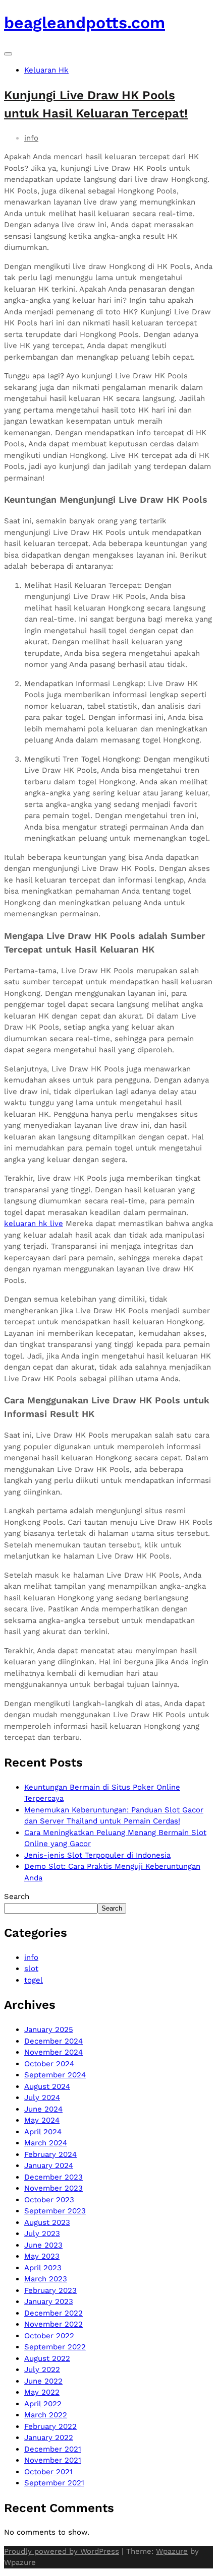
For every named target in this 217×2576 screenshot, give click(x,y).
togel (34, 1980)
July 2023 (42, 2233)
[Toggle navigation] (8, 54)
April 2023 (43, 2268)
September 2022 (55, 2347)
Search (17, 1896)
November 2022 (53, 2324)
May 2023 (42, 2256)
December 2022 (53, 2313)
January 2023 (49, 2301)
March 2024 (46, 2143)
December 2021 (53, 2449)
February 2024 (50, 2154)
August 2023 (47, 2222)
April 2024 (43, 2132)
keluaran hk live (34, 1224)
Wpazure (172, 2551)
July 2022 (42, 2369)
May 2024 (42, 2120)
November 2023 (53, 2188)
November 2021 (53, 2460)
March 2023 (46, 2279)
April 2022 (43, 2404)
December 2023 (53, 2177)
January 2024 (49, 2165)
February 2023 (50, 2290)
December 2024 (53, 2041)
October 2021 (48, 2472)
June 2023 (43, 2245)
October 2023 (49, 2200)
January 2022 (49, 2437)
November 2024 (53, 2052)
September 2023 (55, 2211)
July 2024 (42, 2097)
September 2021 (54, 2483)
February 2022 (50, 2426)
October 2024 (49, 2064)
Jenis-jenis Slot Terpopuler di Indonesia (97, 1855)
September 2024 (55, 2075)
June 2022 (43, 2381)
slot (31, 1969)
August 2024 (47, 2086)
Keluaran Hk (46, 70)
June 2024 (43, 2109)
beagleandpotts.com (85, 23)
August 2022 (47, 2358)
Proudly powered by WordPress (62, 2551)
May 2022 (42, 2392)
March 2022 (46, 2415)
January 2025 (49, 2029)
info (31, 138)
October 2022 (49, 2336)
